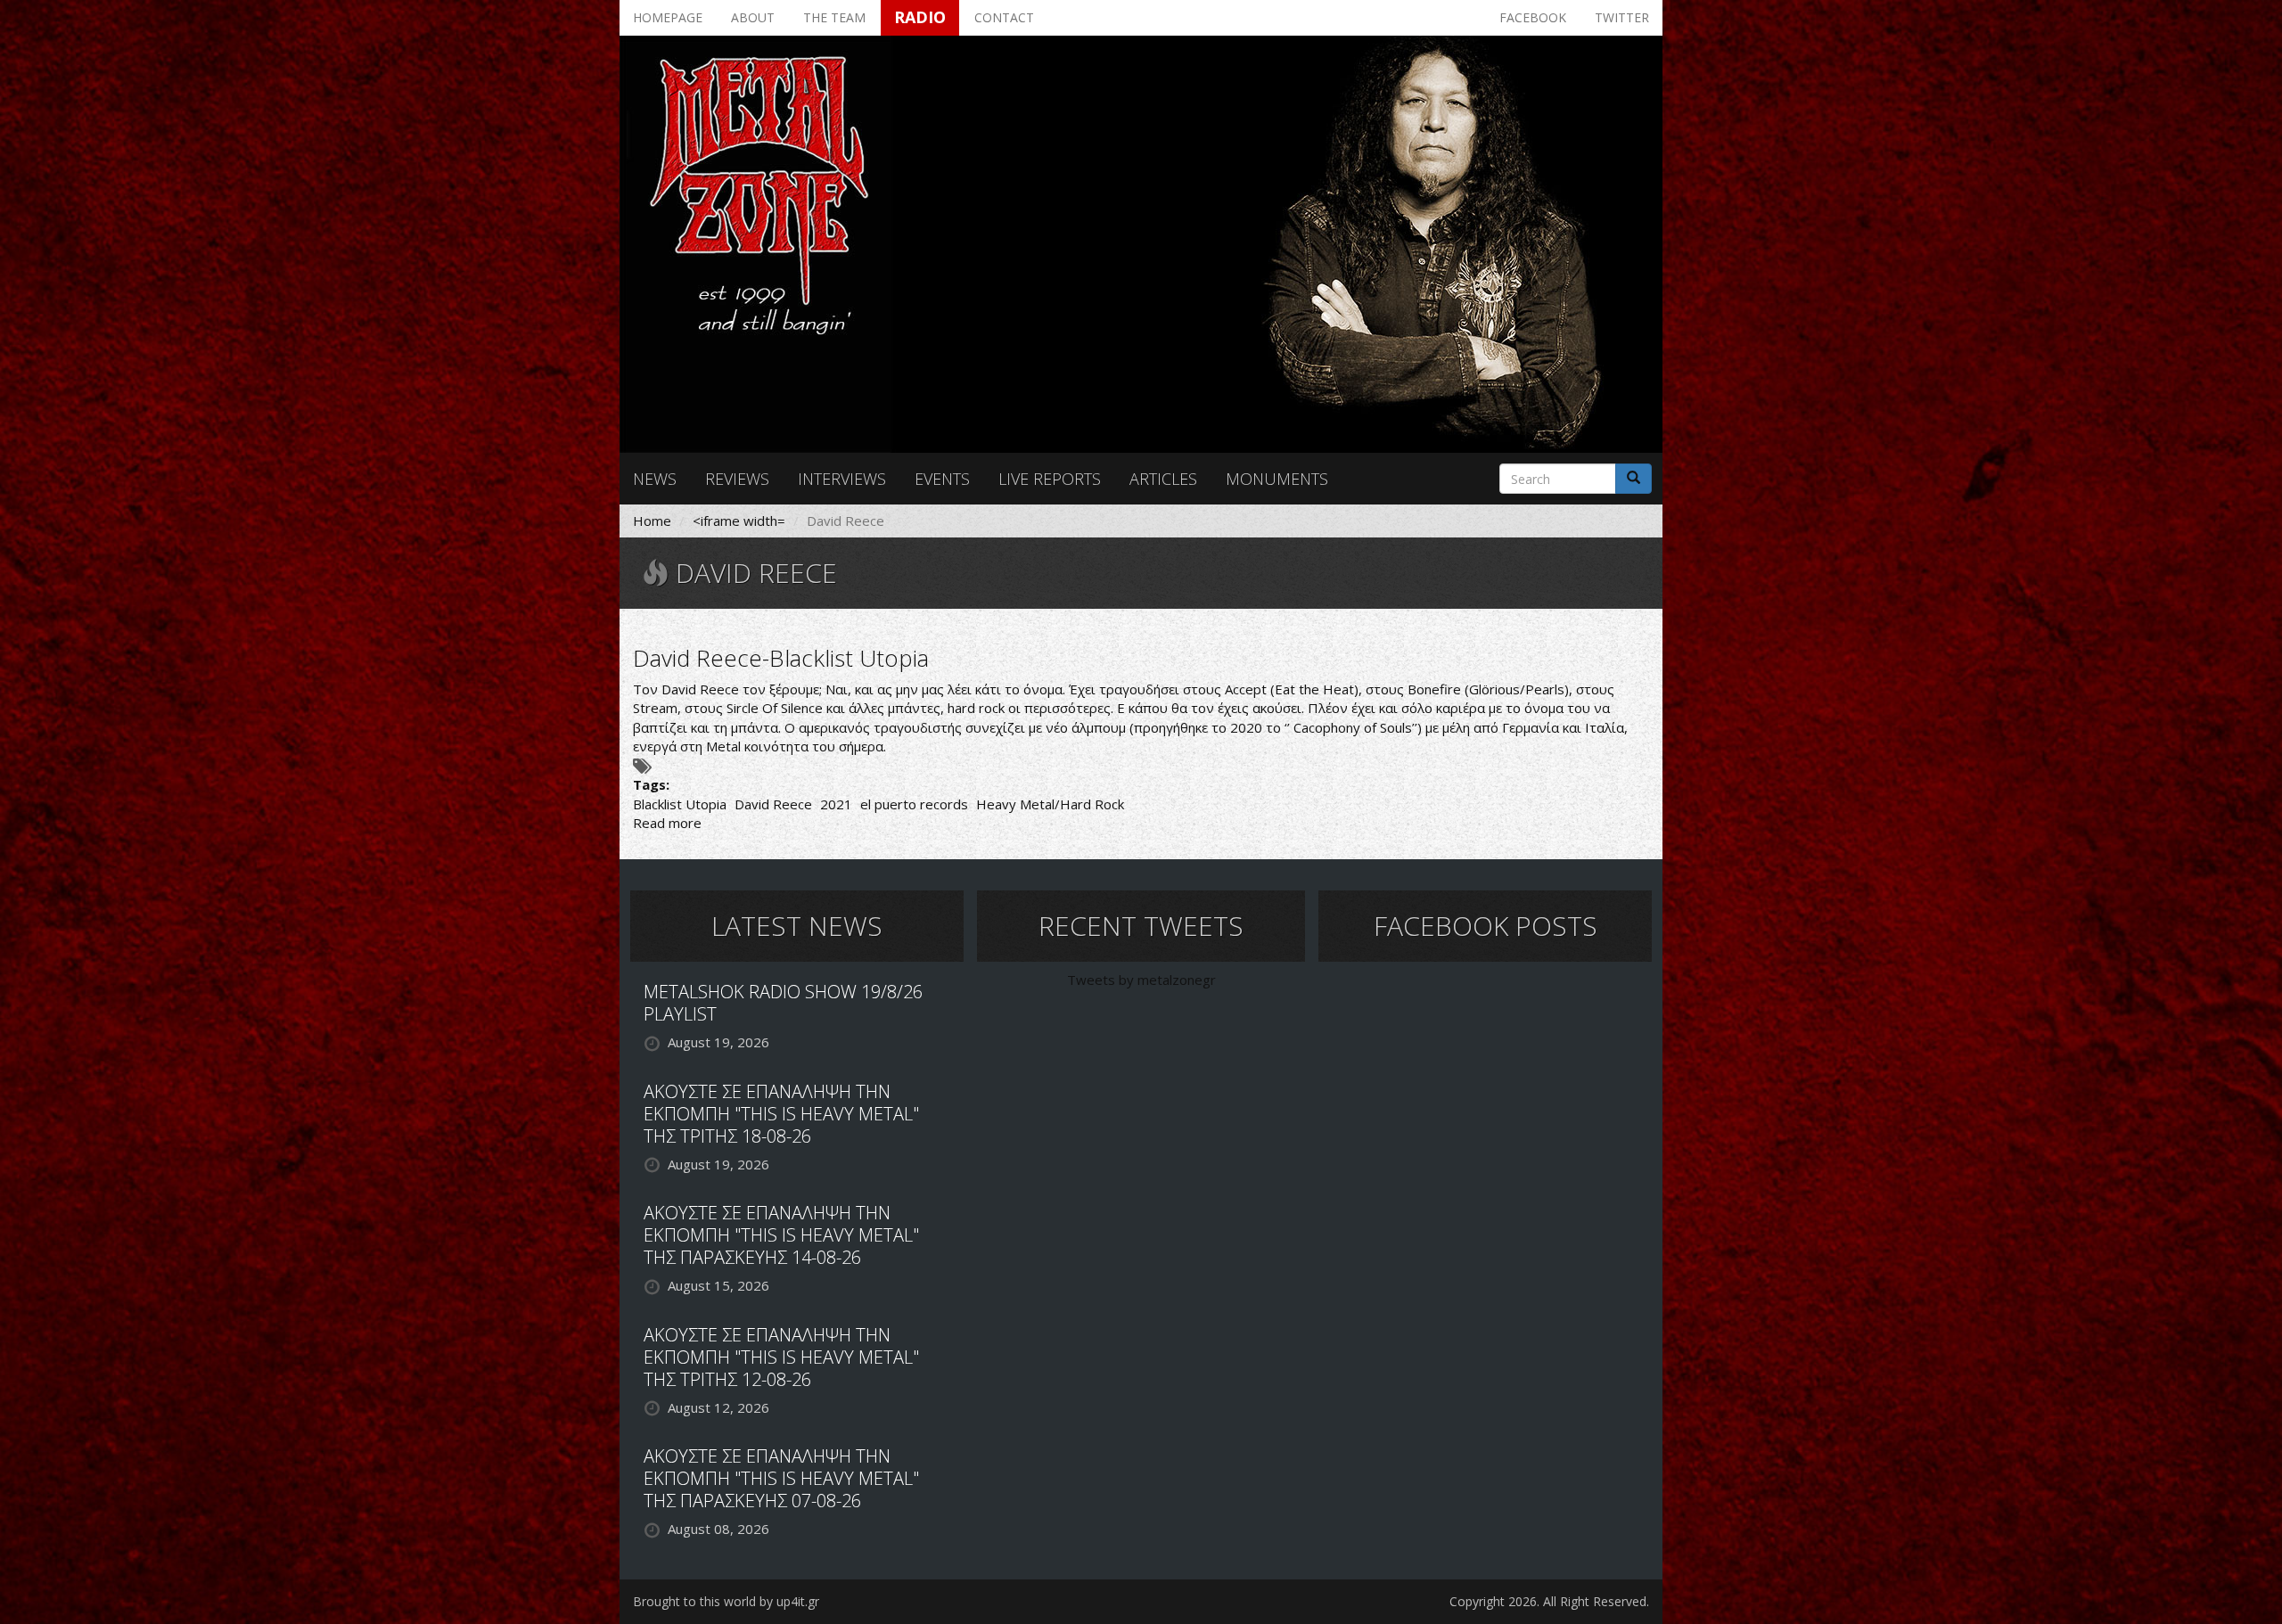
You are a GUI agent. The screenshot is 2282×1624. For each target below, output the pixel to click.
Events (942, 479)
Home (652, 521)
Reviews (737, 479)
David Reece (773, 804)
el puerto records (914, 804)
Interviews (842, 479)
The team (834, 17)
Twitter (1622, 17)
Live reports (1050, 479)
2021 (836, 804)
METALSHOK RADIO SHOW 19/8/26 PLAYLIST (783, 1003)
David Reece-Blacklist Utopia (781, 658)
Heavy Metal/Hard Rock (1050, 804)
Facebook (1533, 17)
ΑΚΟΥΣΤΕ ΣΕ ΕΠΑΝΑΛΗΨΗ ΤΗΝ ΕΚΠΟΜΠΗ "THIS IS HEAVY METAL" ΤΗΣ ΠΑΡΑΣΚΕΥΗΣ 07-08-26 (781, 1478)
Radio (920, 17)
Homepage (668, 17)
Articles (1163, 479)
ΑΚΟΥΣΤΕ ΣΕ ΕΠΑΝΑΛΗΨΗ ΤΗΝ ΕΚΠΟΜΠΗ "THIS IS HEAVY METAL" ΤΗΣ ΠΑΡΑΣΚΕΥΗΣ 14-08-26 (781, 1235)
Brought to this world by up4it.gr (726, 1601)
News (655, 479)
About (753, 17)
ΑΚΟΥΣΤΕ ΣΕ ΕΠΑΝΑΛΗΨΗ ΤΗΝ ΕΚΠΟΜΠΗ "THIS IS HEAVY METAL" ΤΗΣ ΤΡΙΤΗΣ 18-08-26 (781, 1114)
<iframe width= (739, 521)
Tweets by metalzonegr (1141, 980)
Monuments (1277, 479)
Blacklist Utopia (680, 804)
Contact (1004, 17)
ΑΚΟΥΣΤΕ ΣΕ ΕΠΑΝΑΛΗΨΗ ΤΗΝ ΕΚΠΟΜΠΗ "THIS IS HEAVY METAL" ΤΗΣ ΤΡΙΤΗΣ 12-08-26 (781, 1357)
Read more (667, 823)
